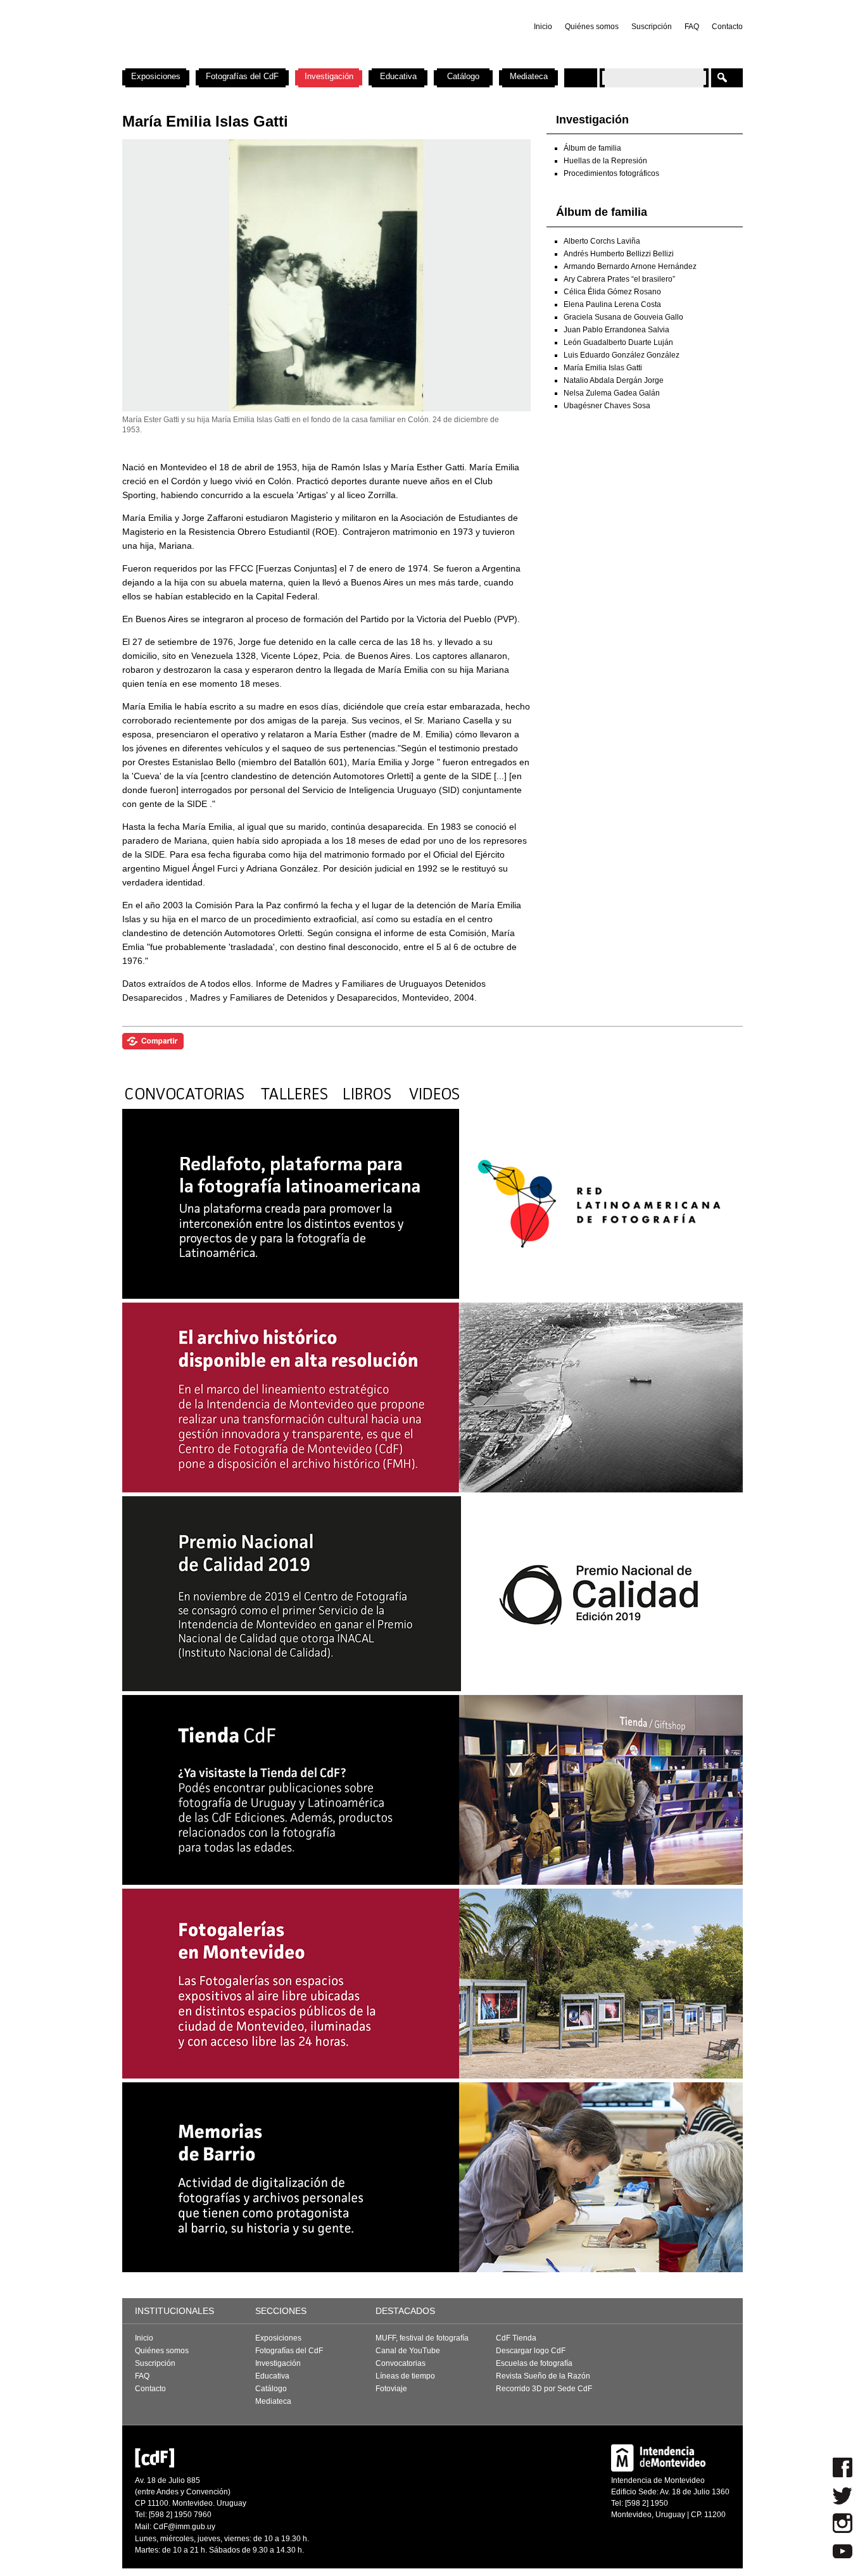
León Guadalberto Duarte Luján (618, 342)
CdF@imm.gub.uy (184, 2527)
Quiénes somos (592, 27)
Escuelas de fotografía (534, 2363)
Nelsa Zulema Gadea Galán (612, 393)
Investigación (329, 76)
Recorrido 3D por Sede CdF (544, 2389)
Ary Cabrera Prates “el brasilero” (619, 279)
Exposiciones (156, 76)
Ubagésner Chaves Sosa (607, 406)
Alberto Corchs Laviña (602, 241)
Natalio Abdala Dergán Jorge (614, 380)
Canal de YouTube (408, 2351)
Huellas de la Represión (605, 161)
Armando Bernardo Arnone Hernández (630, 266)
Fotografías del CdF (242, 76)
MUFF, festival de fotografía (422, 2338)
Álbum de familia (592, 148)
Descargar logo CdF (531, 2351)
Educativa (398, 76)
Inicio (543, 27)
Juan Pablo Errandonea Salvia (616, 330)
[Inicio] (289, 63)
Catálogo (463, 76)
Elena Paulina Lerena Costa (612, 304)
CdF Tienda (516, 2338)
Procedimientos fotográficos (611, 173)
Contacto (727, 27)
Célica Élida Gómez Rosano (612, 292)
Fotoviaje (391, 2389)
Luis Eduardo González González (622, 355)
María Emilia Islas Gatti (603, 368)
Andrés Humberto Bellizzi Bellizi (619, 254)
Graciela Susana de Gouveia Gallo (623, 317)
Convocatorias (401, 2363)
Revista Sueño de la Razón (543, 2376)
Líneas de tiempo (405, 2376)
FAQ (692, 27)
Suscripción (652, 27)
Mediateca (529, 76)
